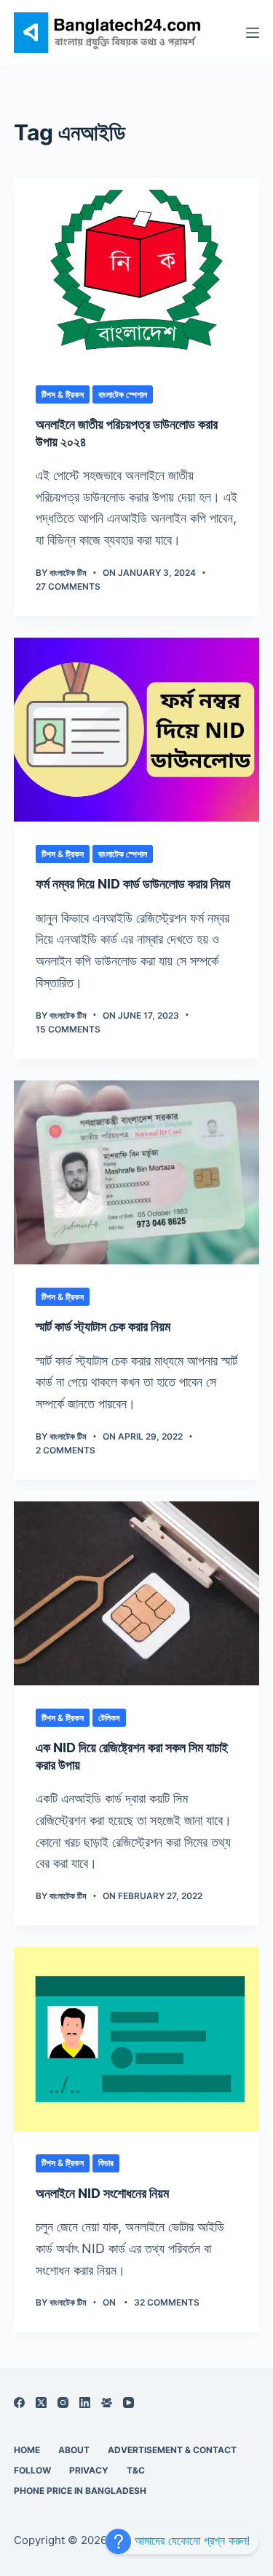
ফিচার (106, 2163)
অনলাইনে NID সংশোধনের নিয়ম (102, 2193)
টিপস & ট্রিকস (63, 394)
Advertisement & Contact (172, 2450)
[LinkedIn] (85, 2403)
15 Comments (68, 1029)
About (74, 2450)
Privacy (89, 2470)
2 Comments (66, 1450)
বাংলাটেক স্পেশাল (123, 394)
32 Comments (167, 2302)
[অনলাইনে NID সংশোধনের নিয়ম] (137, 2039)
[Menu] (253, 33)
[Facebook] (19, 2403)
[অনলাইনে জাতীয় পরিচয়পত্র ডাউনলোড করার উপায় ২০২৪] (137, 270)
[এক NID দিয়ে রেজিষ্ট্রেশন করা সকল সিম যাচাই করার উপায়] (137, 1593)
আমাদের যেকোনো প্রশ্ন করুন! (190, 2540)
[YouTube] (128, 2403)
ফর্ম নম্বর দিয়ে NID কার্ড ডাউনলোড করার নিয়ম (133, 884)
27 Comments (68, 586)
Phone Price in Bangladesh (80, 2491)
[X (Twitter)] (41, 2403)
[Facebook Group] (107, 2403)
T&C (136, 2470)
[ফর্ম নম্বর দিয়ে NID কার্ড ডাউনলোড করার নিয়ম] (137, 730)
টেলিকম (109, 1718)
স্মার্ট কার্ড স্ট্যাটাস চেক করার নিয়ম (103, 1327)
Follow (32, 2470)
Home (27, 2450)
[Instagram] (63, 2403)
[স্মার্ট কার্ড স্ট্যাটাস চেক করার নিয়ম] (137, 1172)
